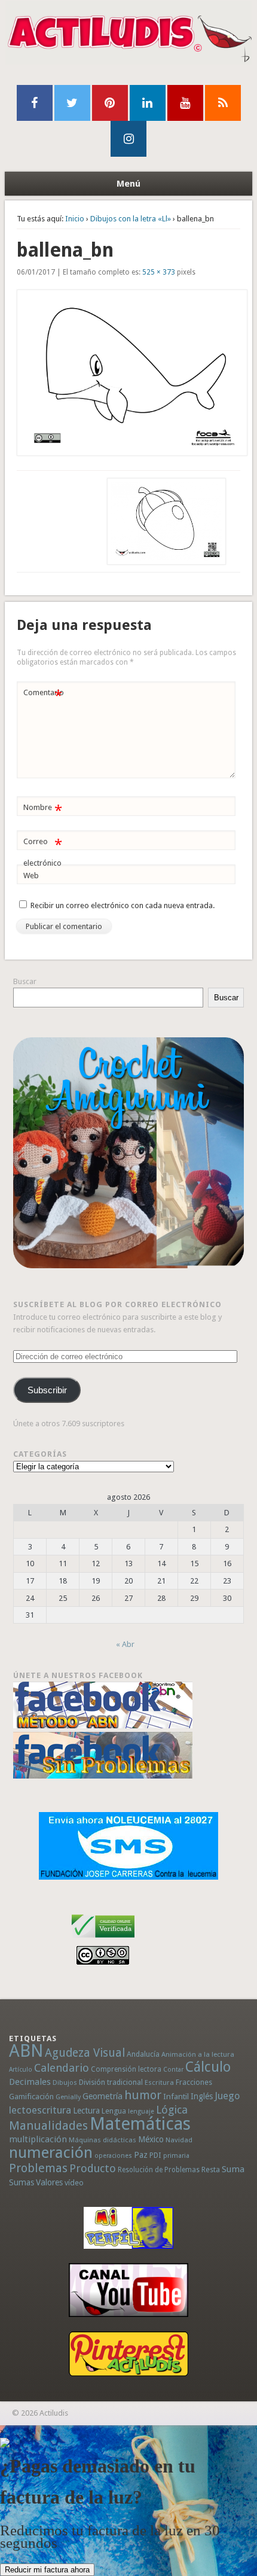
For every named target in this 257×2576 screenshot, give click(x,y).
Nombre (43, 810)
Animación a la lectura (198, 2054)
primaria (176, 2156)
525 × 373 (159, 272)
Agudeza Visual (85, 2053)
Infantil (176, 2096)
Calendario (62, 2068)
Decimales (30, 2082)
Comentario (44, 695)
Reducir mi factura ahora (47, 2570)
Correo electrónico (43, 852)
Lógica (172, 2110)
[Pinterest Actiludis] (128, 2354)
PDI (155, 2155)
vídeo (74, 2183)
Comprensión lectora (126, 2069)
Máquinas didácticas (103, 2140)
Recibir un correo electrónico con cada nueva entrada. (123, 905)
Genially (68, 2097)
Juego (227, 2096)
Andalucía (143, 2054)
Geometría (103, 2096)
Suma (233, 2169)
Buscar (25, 981)
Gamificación (31, 2097)
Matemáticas (140, 2124)
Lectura (86, 2111)
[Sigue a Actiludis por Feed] (223, 103)
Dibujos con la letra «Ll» (131, 219)
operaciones (113, 2156)
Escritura (159, 2082)
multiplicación (38, 2139)
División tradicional (111, 2082)
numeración (51, 2152)
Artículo (21, 2070)
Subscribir (47, 1390)
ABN (26, 2051)
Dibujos (65, 2082)
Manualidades (48, 2126)
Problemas (38, 2168)
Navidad (179, 2140)
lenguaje (141, 2111)
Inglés (202, 2096)
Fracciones (194, 2082)
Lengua (114, 2111)
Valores (49, 2182)
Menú (128, 184)
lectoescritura (40, 2110)
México (151, 2139)
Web (31, 876)
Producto (93, 2168)
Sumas (22, 2182)
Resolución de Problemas (159, 2170)
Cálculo (208, 2067)
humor (143, 2095)
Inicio (75, 219)
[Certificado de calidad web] (103, 1940)
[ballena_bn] (129, 373)
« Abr (125, 1644)
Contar (173, 2070)
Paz (141, 2155)
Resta (211, 2169)
